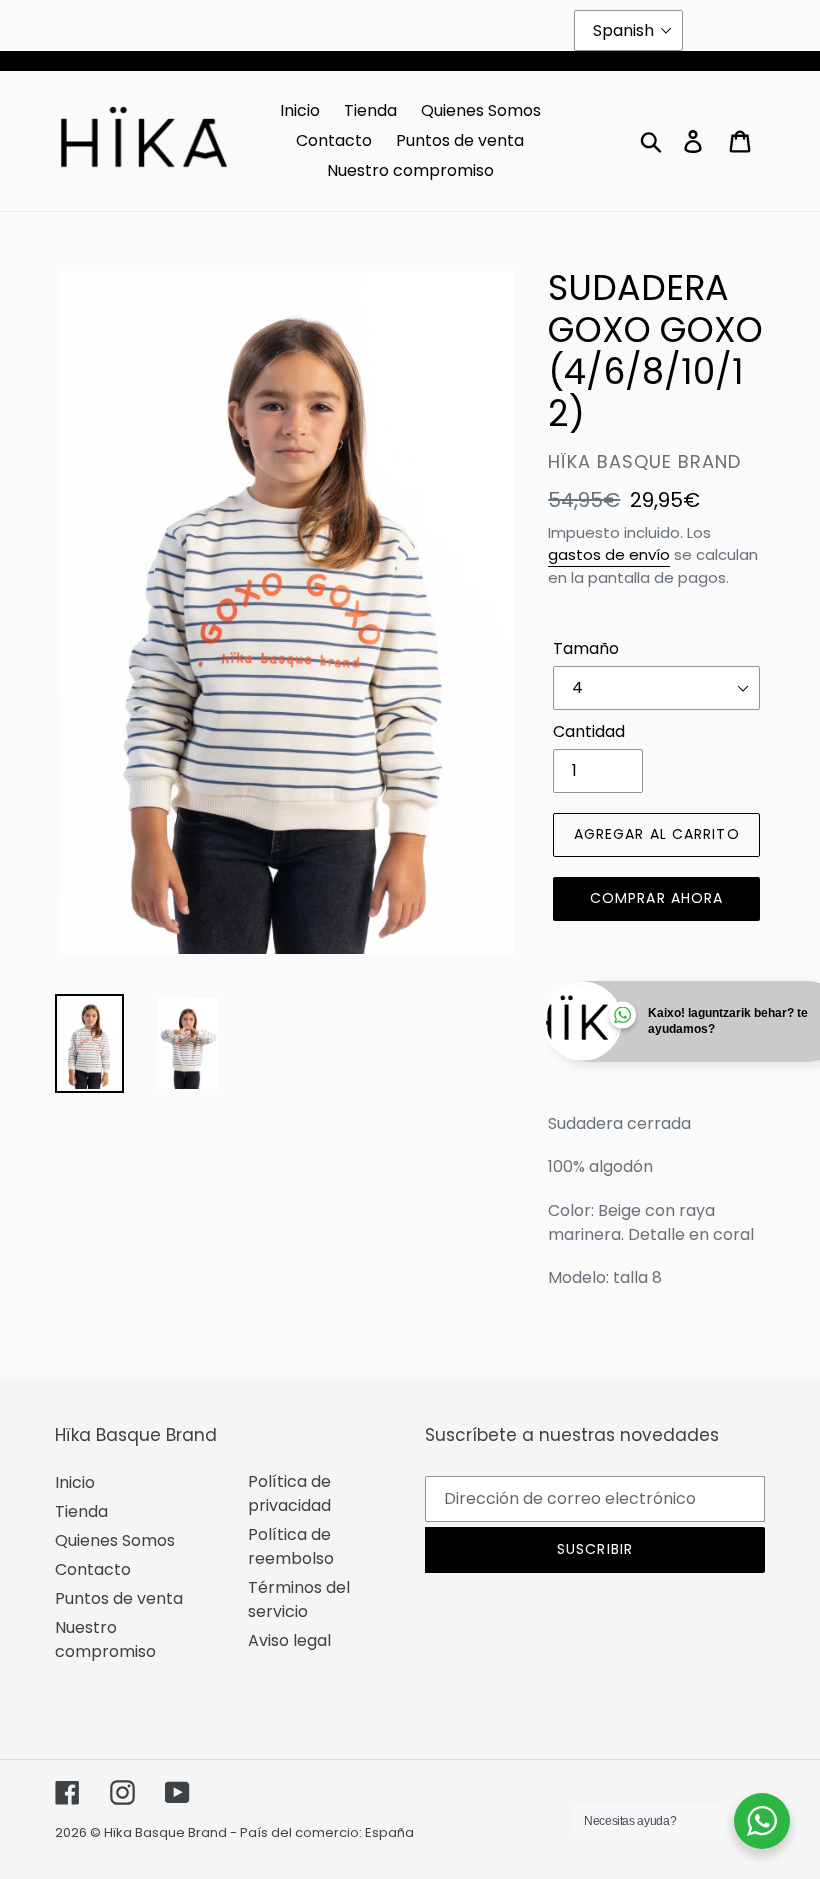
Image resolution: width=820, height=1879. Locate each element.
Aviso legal (289, 1640)
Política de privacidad (289, 1493)
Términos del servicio (299, 1599)
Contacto (93, 1569)
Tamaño (586, 648)
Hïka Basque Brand (165, 1832)
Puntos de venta (119, 1598)
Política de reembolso (291, 1546)
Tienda (81, 1511)
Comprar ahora (657, 898)
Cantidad (589, 731)
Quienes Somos (115, 1540)
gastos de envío (609, 554)
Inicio (75, 1482)
